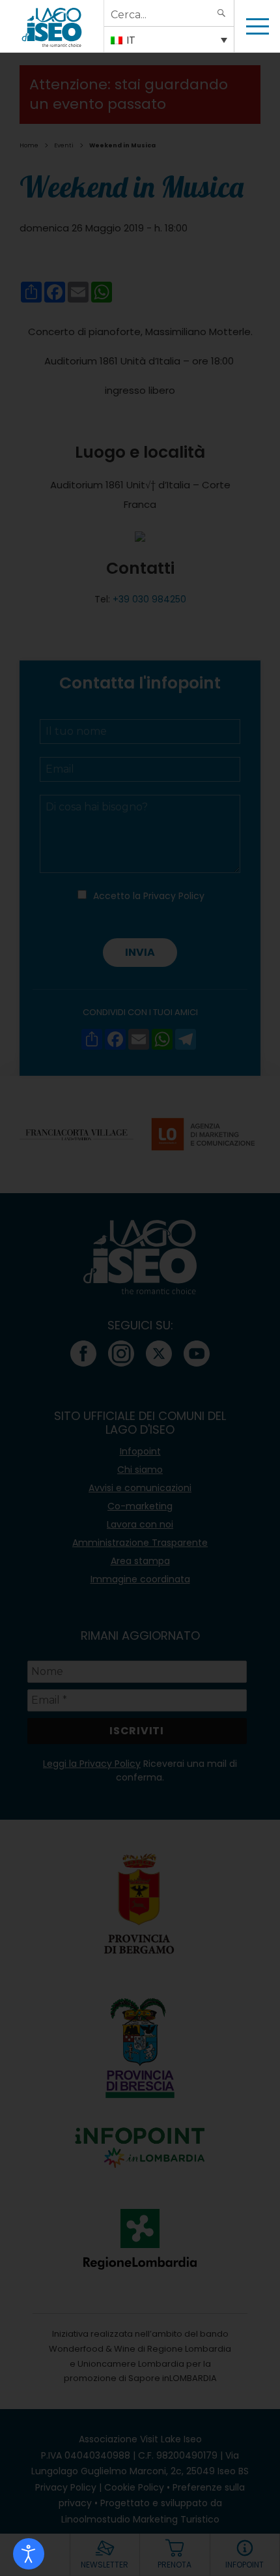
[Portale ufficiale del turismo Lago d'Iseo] (52, 26)
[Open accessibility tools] (29, 2554)
